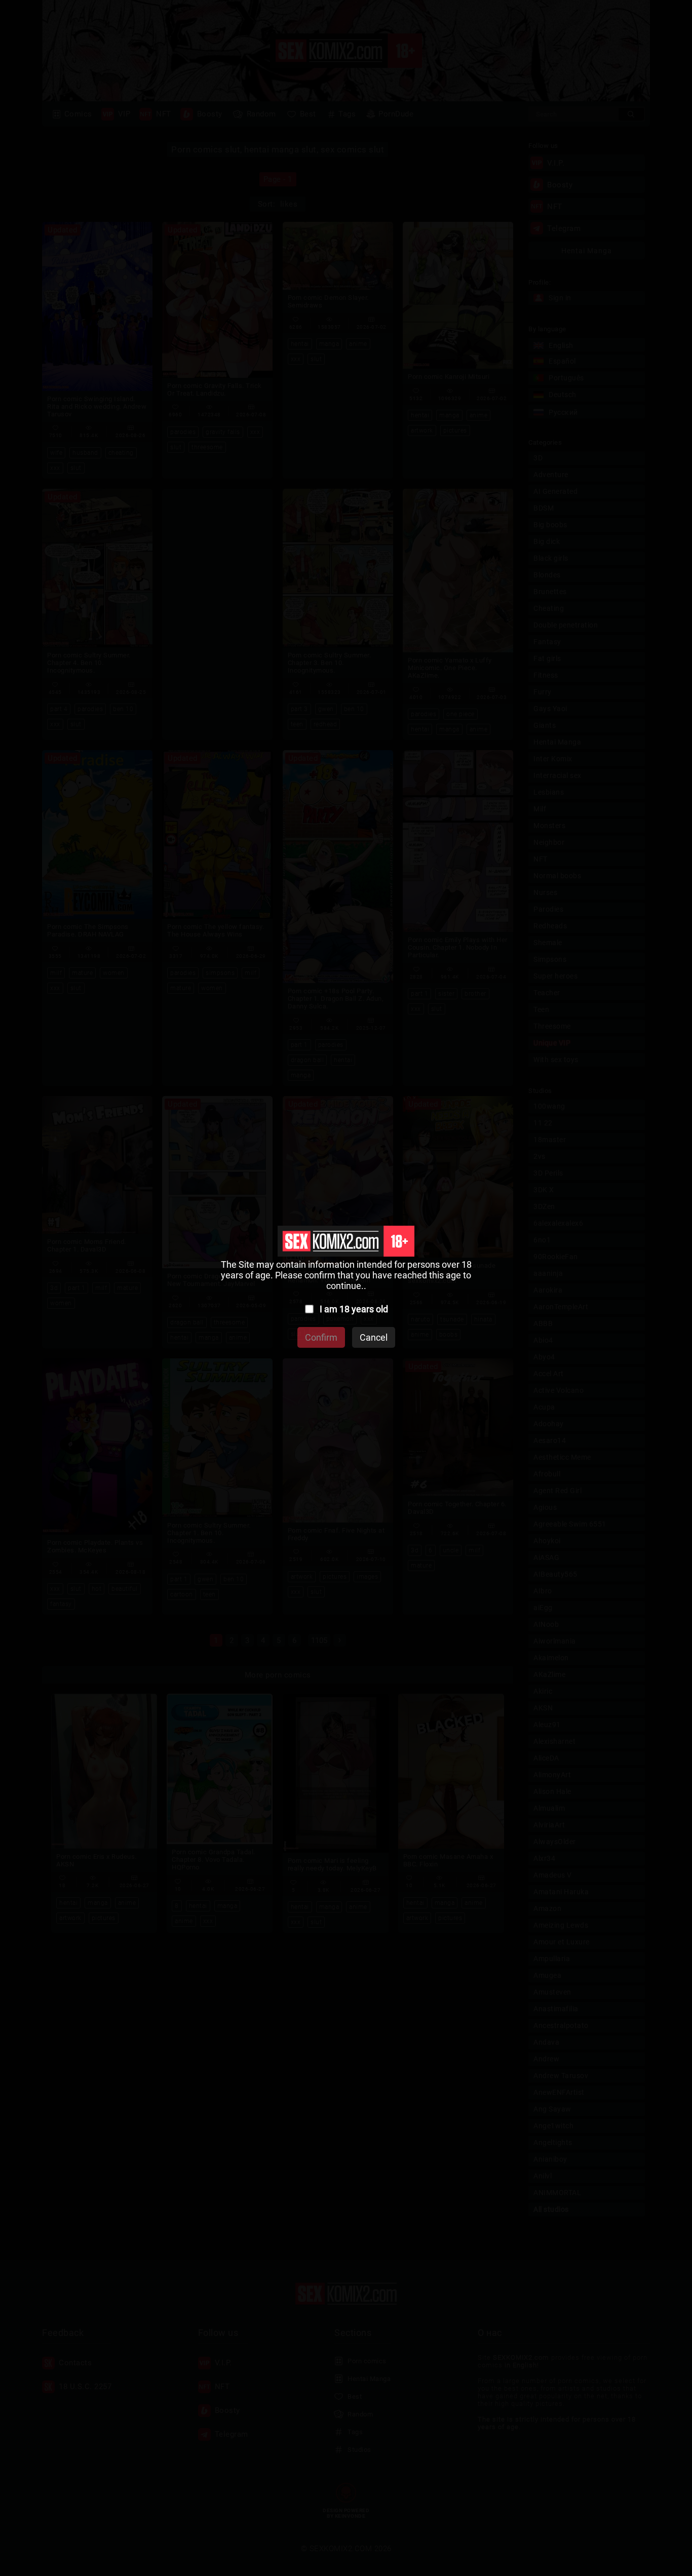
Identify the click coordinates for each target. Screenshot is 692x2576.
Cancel (374, 1337)
